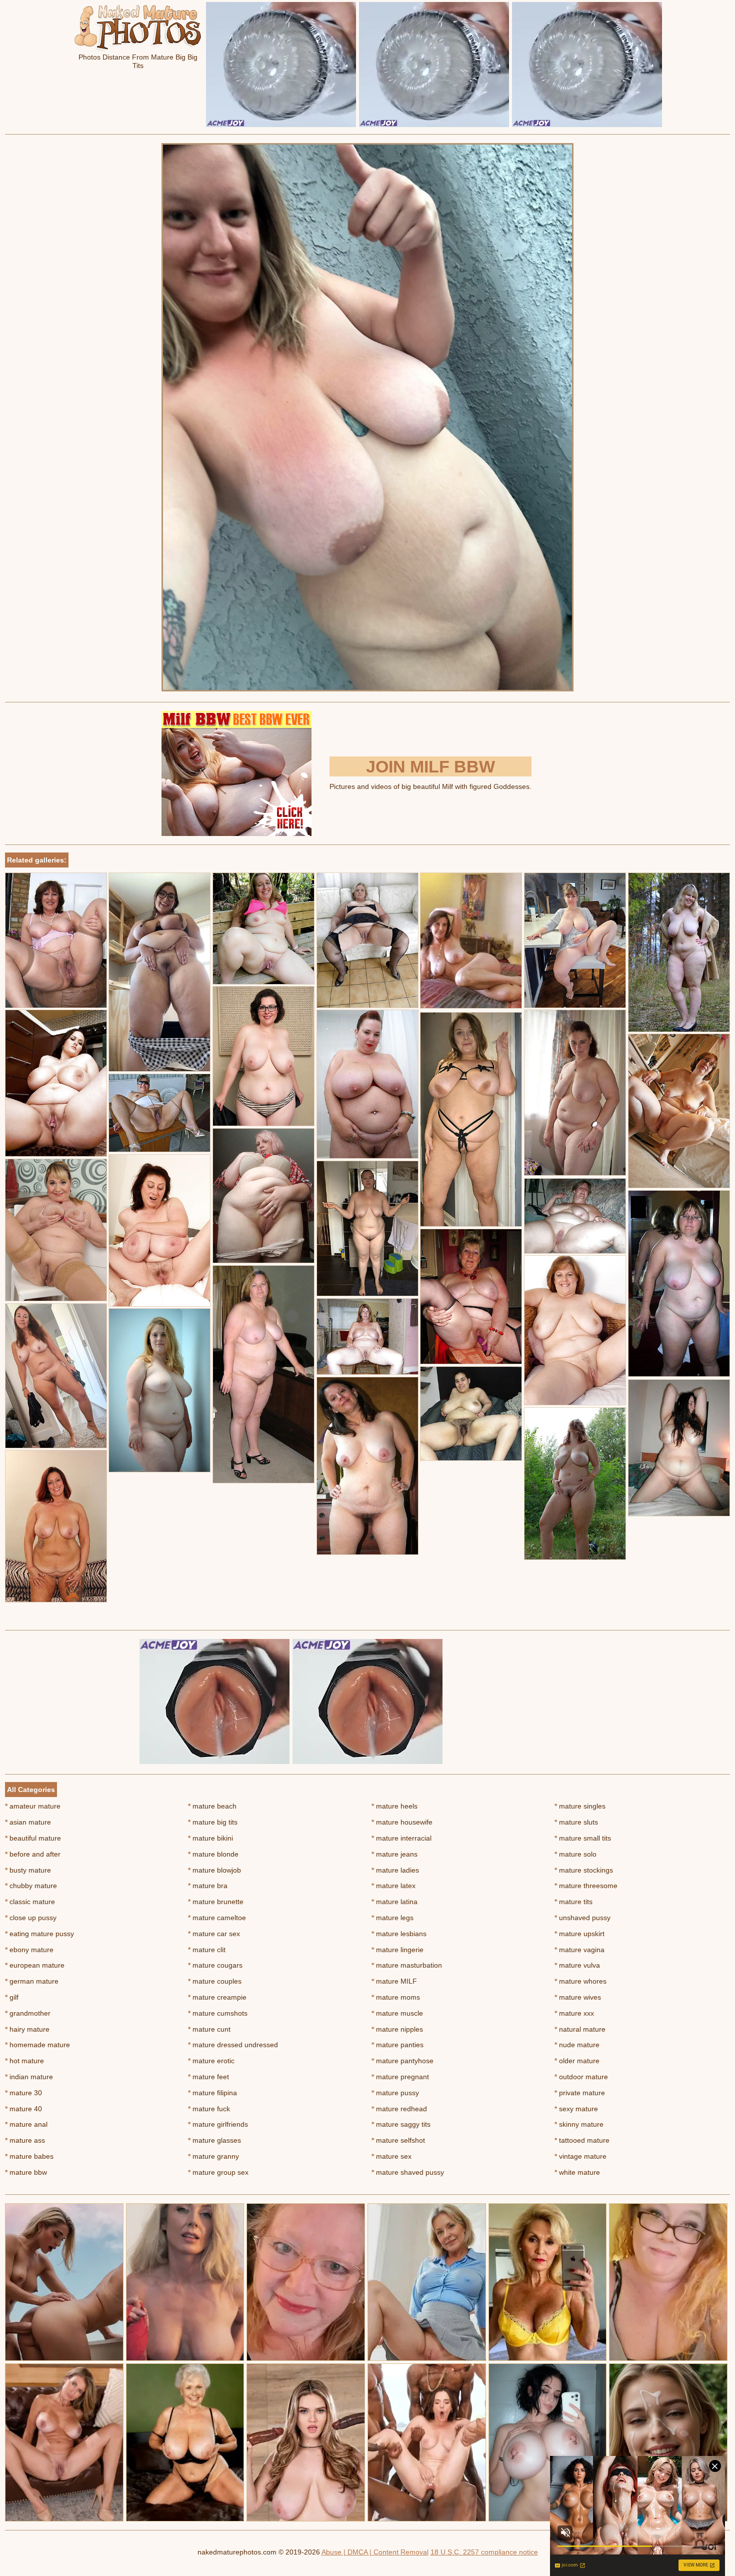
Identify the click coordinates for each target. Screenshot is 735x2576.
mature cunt (209, 2029)
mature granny (213, 2156)
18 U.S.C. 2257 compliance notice (484, 2552)
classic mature (30, 1902)
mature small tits (583, 1838)
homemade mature (37, 2045)
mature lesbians (399, 1934)
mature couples (215, 1981)
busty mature (28, 1870)
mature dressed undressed (233, 2045)
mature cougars (215, 1965)
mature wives (578, 1997)
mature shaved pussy (408, 2172)
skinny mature (579, 2124)
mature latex (393, 1886)
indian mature (29, 2077)
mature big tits (213, 1822)
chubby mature (31, 1886)
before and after (33, 1854)
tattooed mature (582, 2140)
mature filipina (212, 2093)
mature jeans (394, 1854)
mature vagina (579, 1950)
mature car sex (214, 1934)
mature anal (26, 2124)
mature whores (580, 1981)
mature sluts (576, 1822)
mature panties (397, 2045)
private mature (580, 2093)
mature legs (392, 1918)
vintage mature (580, 2156)
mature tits (573, 1902)
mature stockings (584, 1870)
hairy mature (27, 2029)
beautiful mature (33, 1838)
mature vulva (577, 1965)
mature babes (29, 2156)
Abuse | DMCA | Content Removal (375, 2552)
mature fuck (209, 2109)
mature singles (580, 1806)
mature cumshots (218, 2013)
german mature (32, 1981)
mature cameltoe (217, 1918)
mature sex (391, 2156)
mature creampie (217, 1997)
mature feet (208, 2077)
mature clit (207, 1950)
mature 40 (23, 2109)
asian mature (28, 1822)
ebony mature (29, 1950)
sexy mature (576, 2109)
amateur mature (33, 1806)
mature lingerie (397, 1950)
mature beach (212, 1806)
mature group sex (218, 2172)
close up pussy (31, 1918)
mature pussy (395, 2093)
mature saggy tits (401, 2124)
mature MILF (394, 1981)
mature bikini (210, 1838)
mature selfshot (398, 2140)
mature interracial (401, 1838)
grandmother (28, 2013)
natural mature (580, 2029)
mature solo (575, 1854)
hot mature (24, 2061)
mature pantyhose (402, 2061)
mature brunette (216, 1902)
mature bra (208, 1886)
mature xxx (574, 2013)
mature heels (394, 1806)
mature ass (25, 2140)
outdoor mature (581, 2077)
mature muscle (397, 2013)
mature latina (394, 1902)
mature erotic (211, 2061)
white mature (577, 2172)
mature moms (396, 1997)
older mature (577, 2061)
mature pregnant (400, 2077)
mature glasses (214, 2140)
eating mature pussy (39, 1934)
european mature (35, 1965)
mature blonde (213, 1854)
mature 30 (23, 2093)
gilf (12, 1997)
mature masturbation (407, 1965)
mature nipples (397, 2029)
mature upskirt (579, 1934)
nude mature (577, 2045)
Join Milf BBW (430, 766)
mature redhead (399, 2109)
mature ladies (395, 1870)
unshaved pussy (582, 1918)
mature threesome (586, 1886)
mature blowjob (214, 1870)
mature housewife (402, 1822)
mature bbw (26, 2172)
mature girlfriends (218, 2124)
